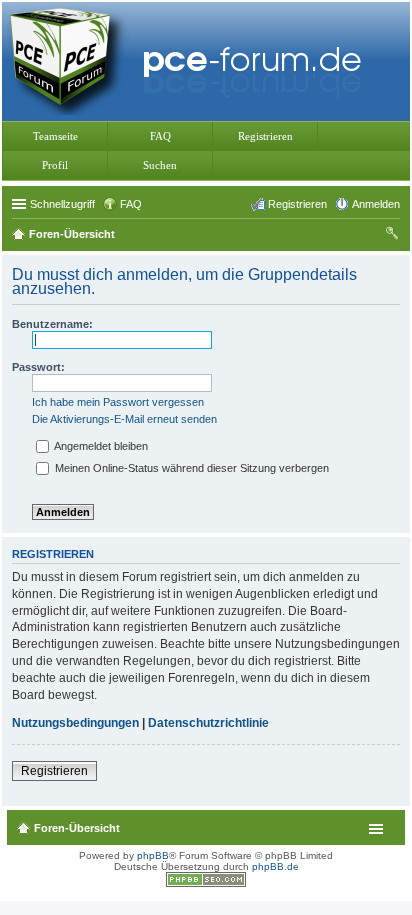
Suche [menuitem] (394, 236)
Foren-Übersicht (77, 828)
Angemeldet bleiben (100, 446)
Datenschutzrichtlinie (208, 723)
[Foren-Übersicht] (190, 59)
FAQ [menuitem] (131, 204)
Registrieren (265, 136)
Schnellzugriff (62, 204)
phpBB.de (275, 866)
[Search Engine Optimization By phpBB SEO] (206, 883)
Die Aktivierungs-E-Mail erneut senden (124, 419)
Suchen (160, 165)
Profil (55, 165)
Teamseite (55, 136)
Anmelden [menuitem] (376, 204)
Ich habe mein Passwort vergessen (118, 402)
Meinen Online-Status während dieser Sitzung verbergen (190, 468)
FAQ (160, 136)
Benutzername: (52, 324)
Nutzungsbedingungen (75, 723)
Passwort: (38, 367)
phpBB (153, 855)
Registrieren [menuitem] (297, 204)
